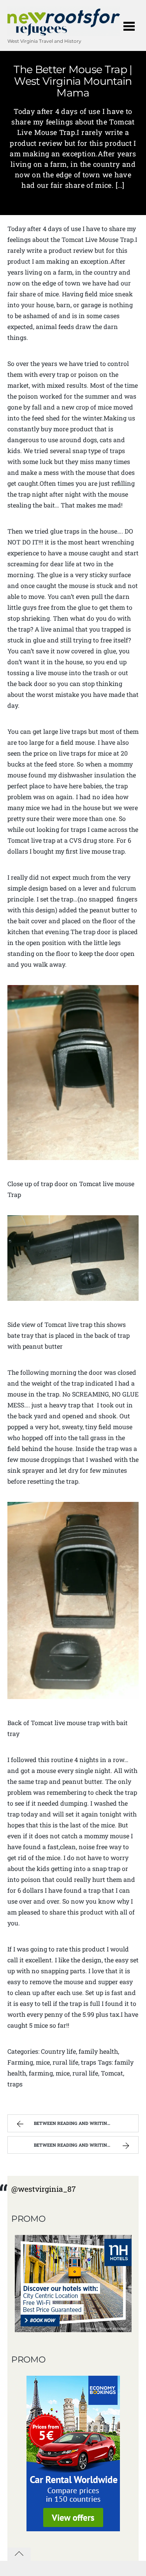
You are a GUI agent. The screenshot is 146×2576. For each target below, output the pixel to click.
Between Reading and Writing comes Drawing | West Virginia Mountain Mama (86, 2123)
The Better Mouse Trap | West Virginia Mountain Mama (73, 81)
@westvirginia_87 (44, 2189)
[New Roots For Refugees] (64, 32)
